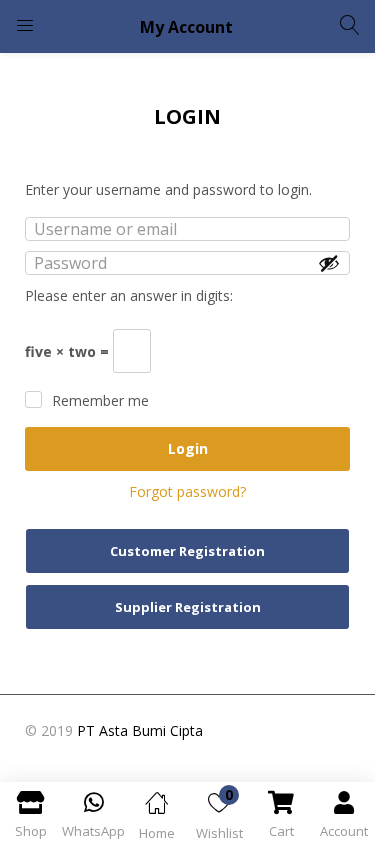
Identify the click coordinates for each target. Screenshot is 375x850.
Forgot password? (187, 491)
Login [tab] (187, 116)
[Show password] (329, 263)
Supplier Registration (188, 607)
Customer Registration (187, 551)
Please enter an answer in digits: (129, 295)
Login (188, 448)
